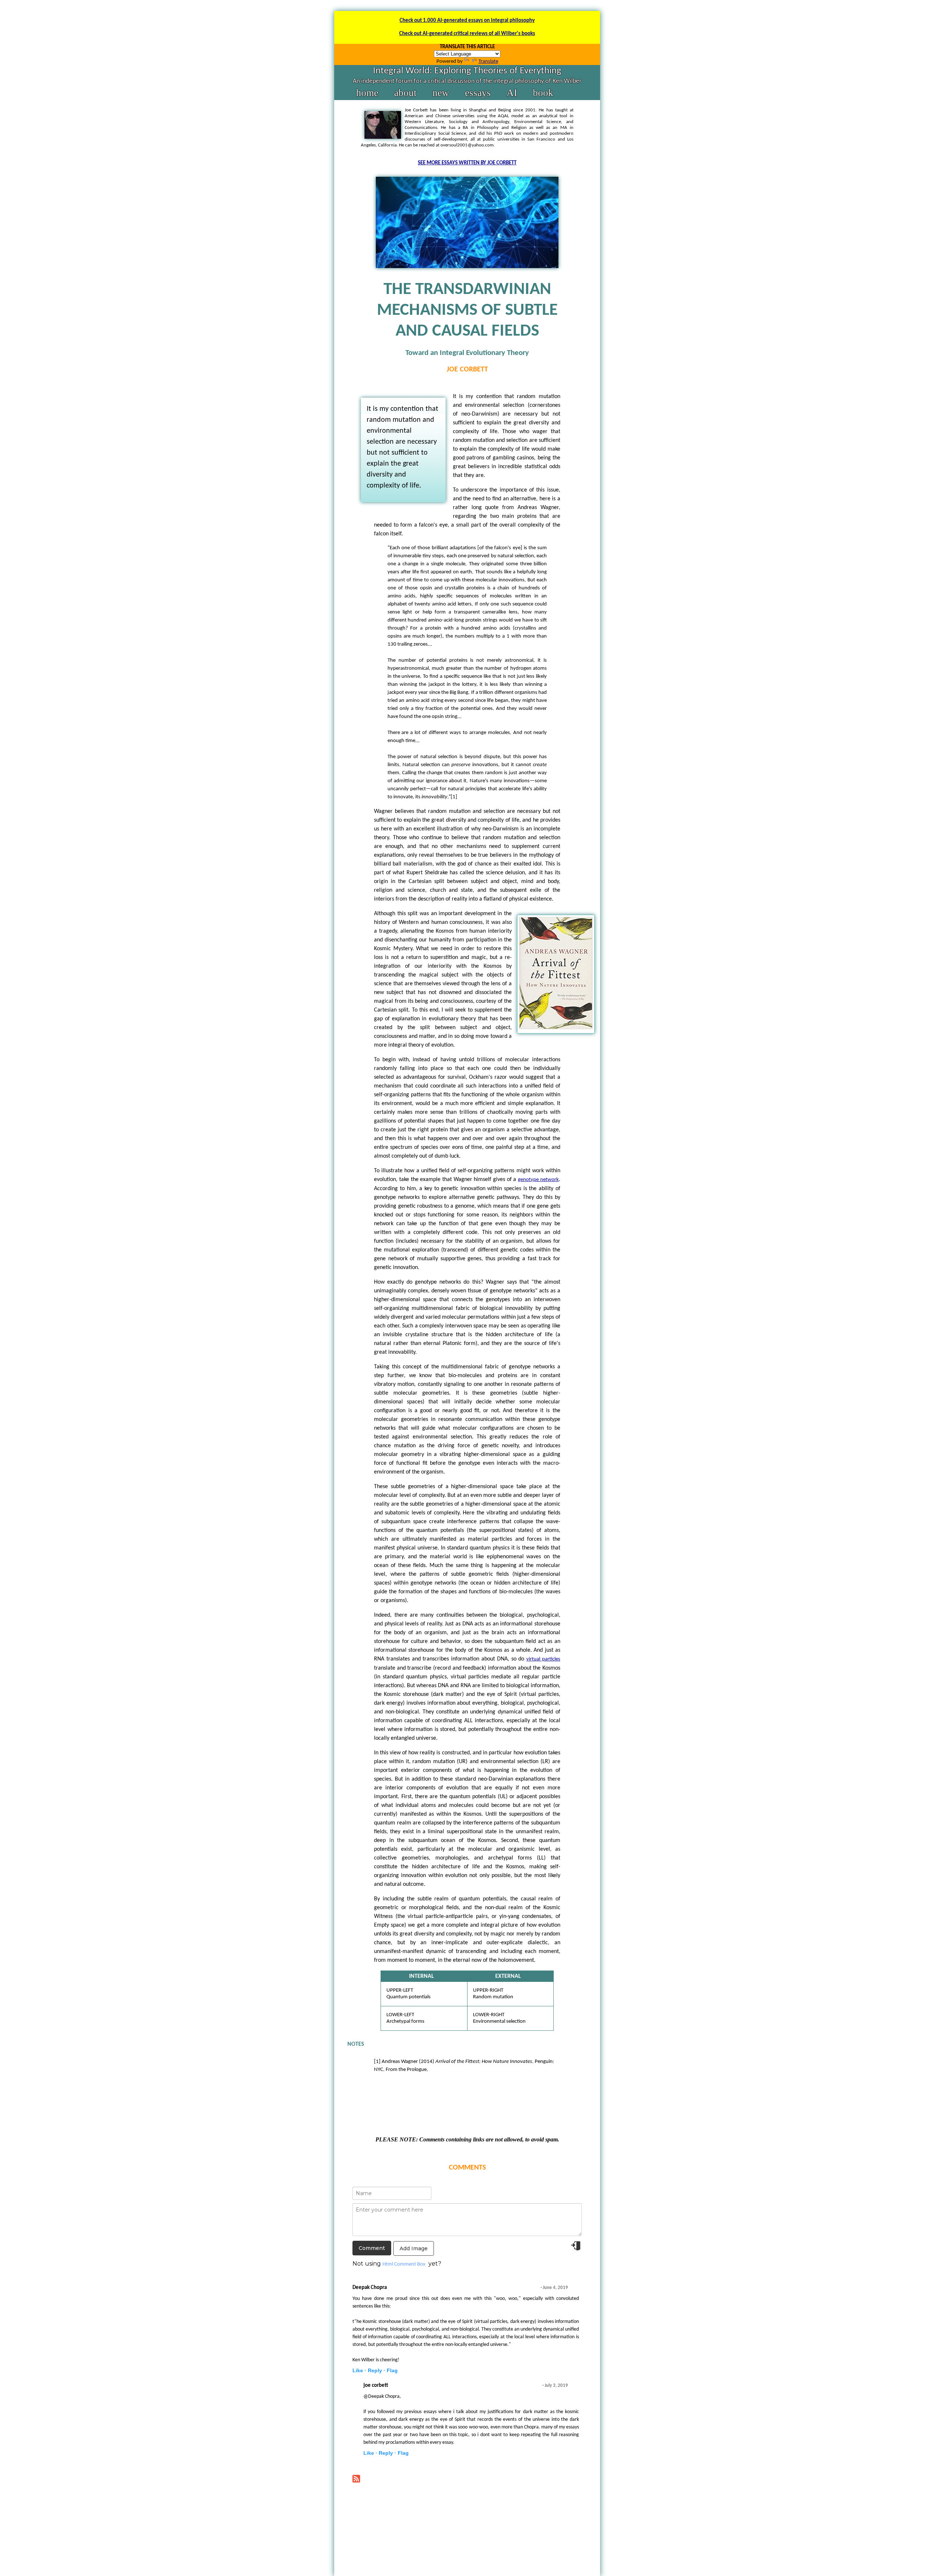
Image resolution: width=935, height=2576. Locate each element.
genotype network (538, 1180)
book (543, 93)
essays (478, 93)
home (367, 93)
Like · (359, 2370)
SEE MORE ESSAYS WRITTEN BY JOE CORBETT (467, 163)
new (441, 93)
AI (512, 93)
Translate (488, 62)
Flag (392, 2370)
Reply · (377, 2370)
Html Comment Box (404, 2264)
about (405, 93)
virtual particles (543, 1659)
